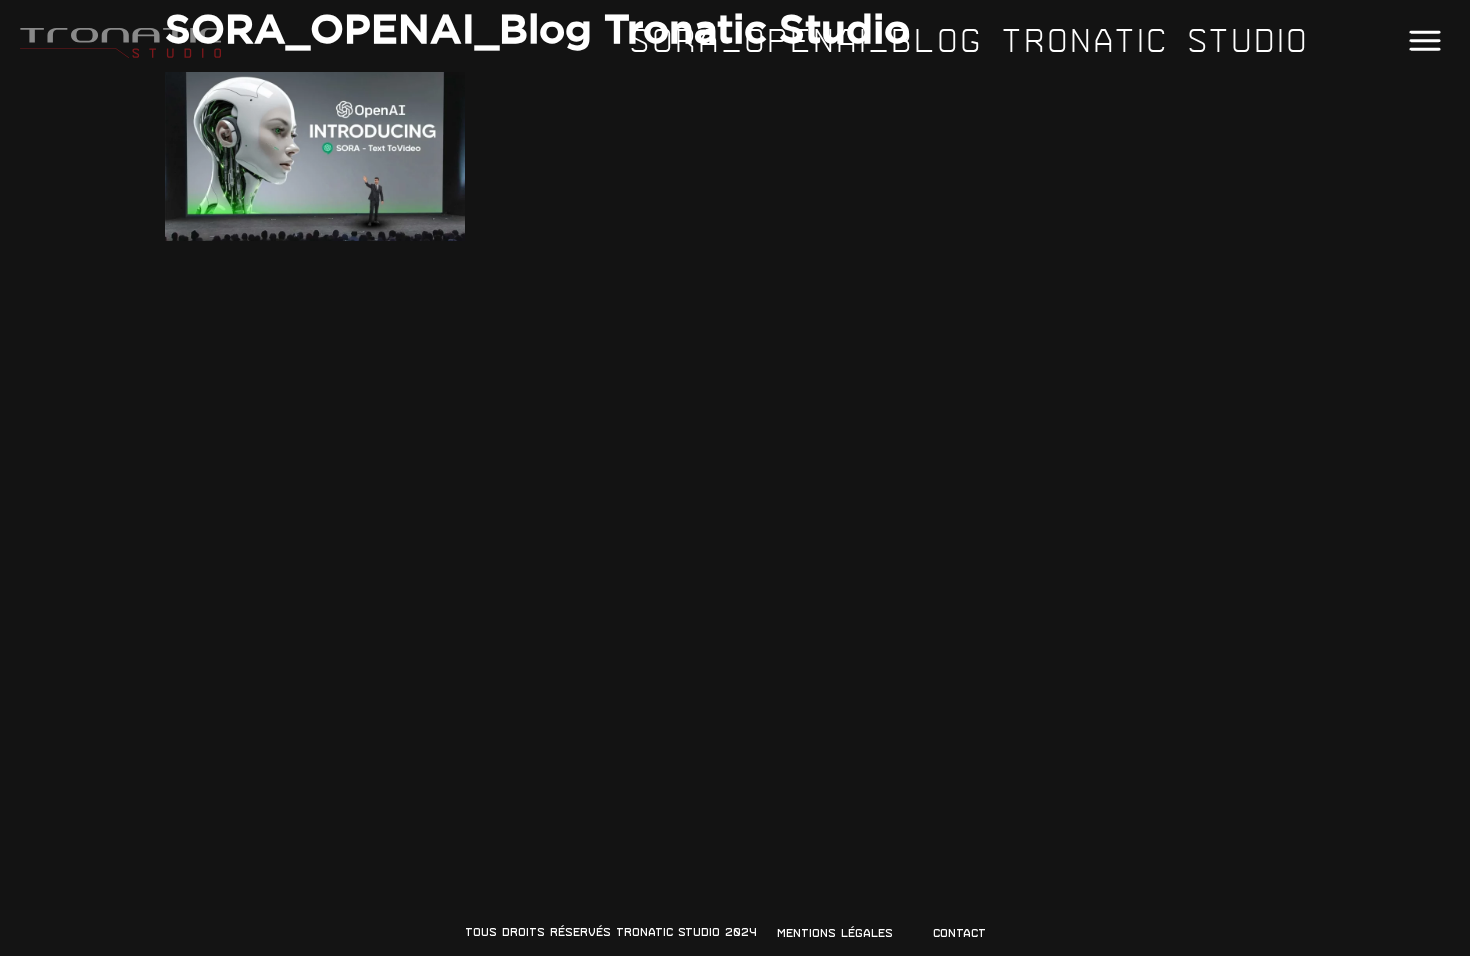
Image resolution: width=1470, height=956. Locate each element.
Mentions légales (835, 933)
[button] (1424, 41)
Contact (959, 933)
